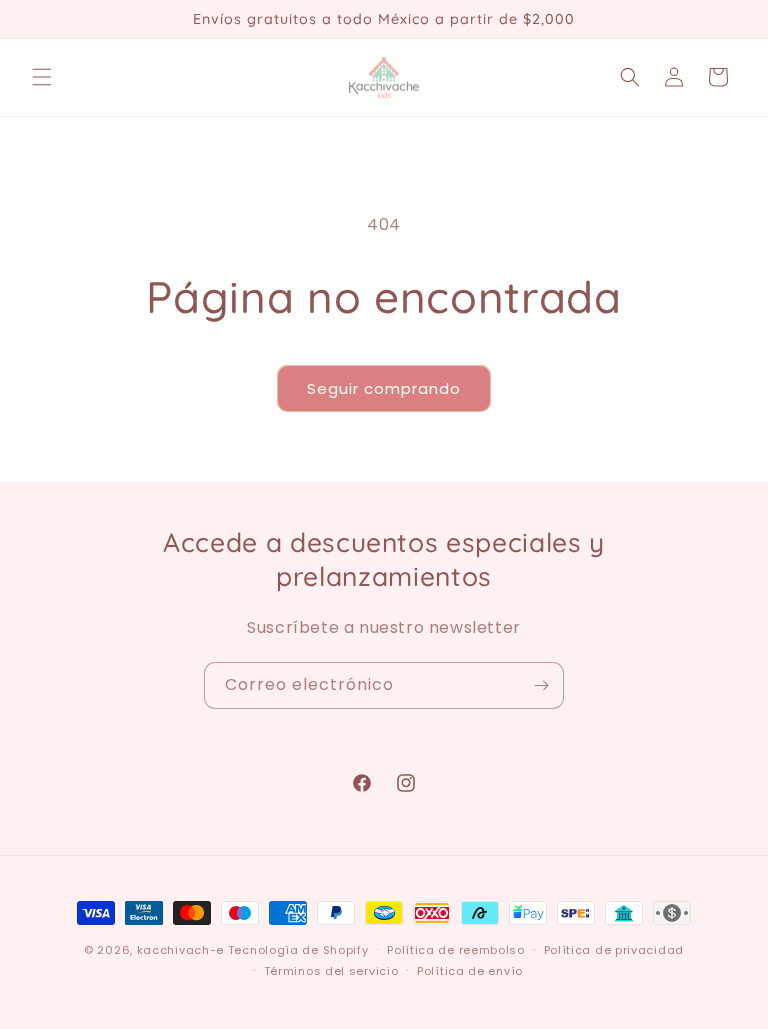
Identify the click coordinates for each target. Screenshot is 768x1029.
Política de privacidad (614, 950)
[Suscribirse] (541, 685)
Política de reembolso (456, 950)
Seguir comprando (384, 388)
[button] (42, 77)
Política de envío (470, 971)
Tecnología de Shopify (298, 950)
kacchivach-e (180, 950)
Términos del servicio (331, 971)
